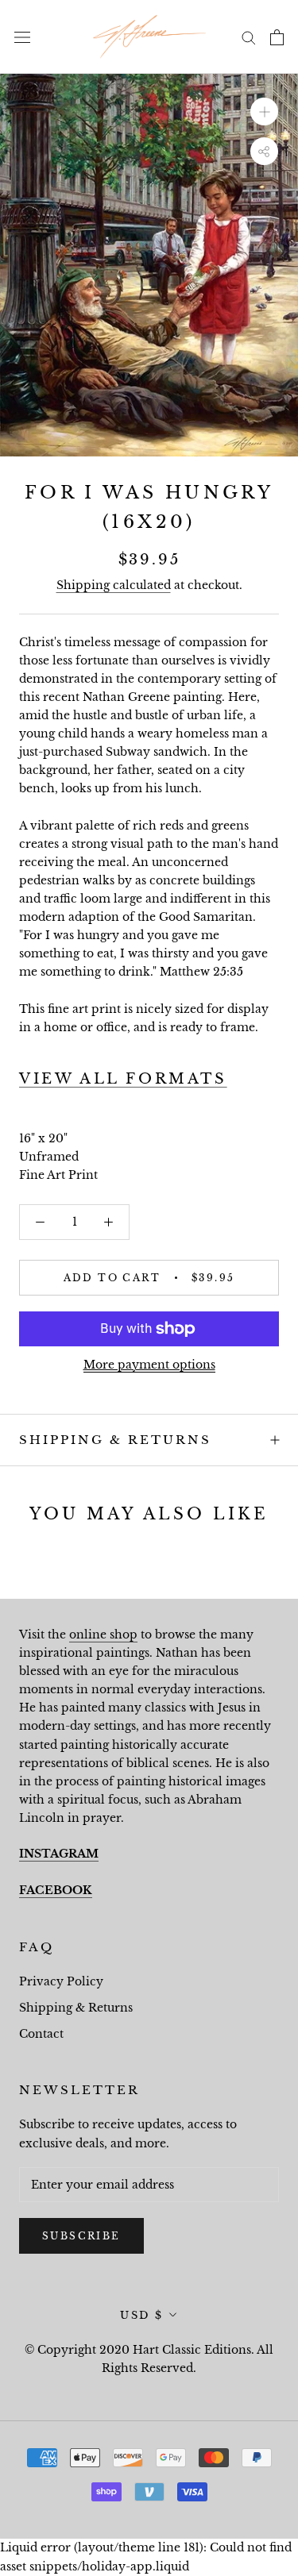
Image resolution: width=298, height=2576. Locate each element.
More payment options (149, 1365)
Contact (41, 2034)
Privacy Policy (61, 1981)
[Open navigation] (22, 37)
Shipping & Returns (115, 1440)
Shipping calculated (114, 585)
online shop (103, 1635)
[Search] (249, 37)
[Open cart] (277, 37)
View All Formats (123, 1079)
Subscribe (81, 2236)
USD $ (142, 2315)
